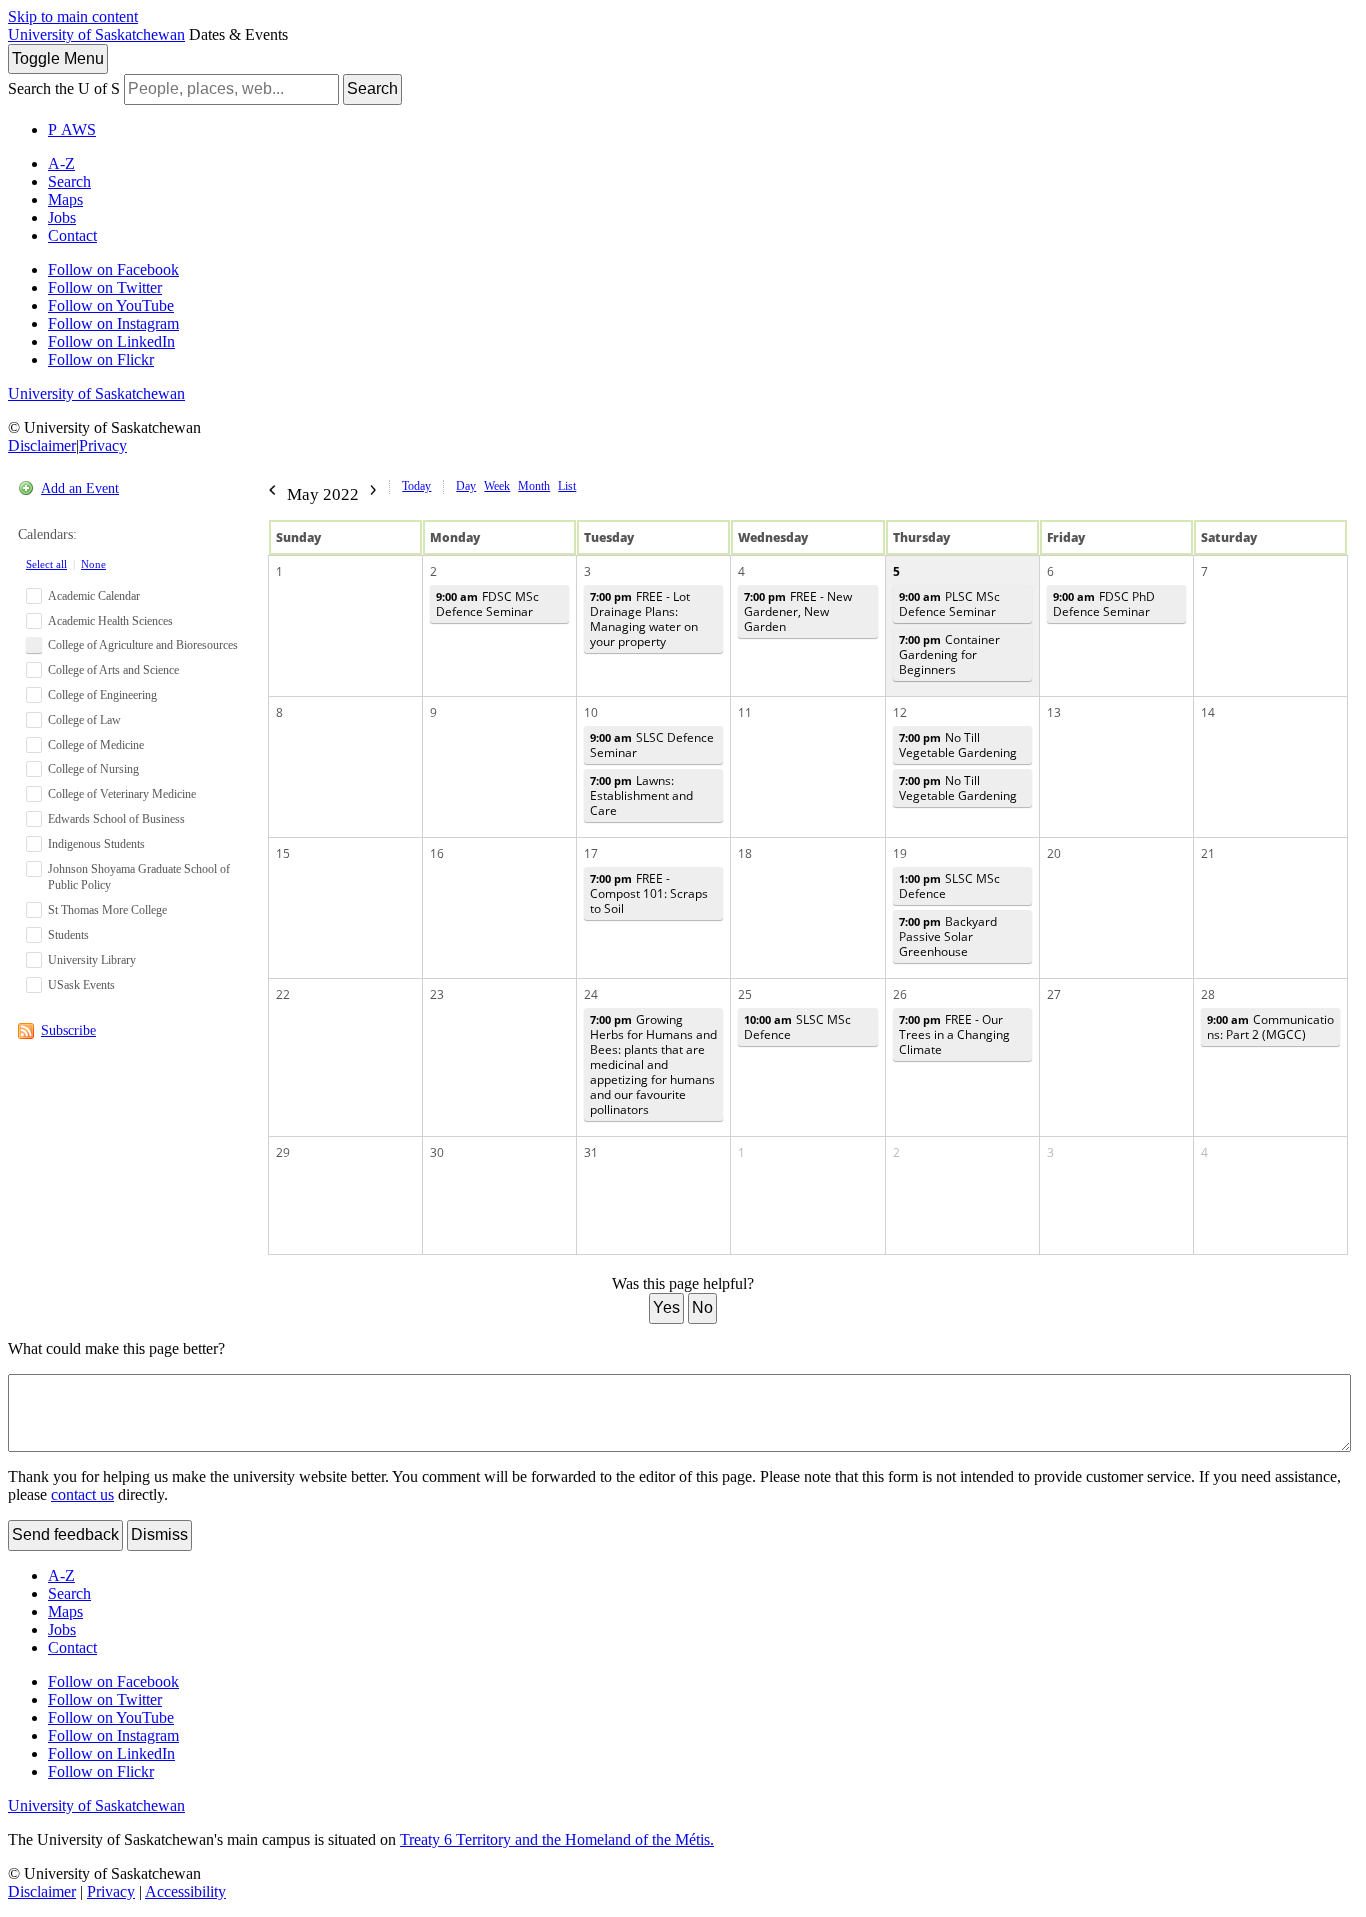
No (702, 1307)
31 (591, 1152)
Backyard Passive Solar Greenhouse (948, 936)
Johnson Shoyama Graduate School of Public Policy (139, 877)
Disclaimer (42, 445)
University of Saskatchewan (96, 34)
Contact (72, 235)
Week (497, 486)
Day (466, 486)
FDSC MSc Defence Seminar (487, 604)
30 (437, 1152)
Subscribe (68, 1030)
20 (1054, 853)
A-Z (61, 163)
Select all (46, 564)
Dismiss (159, 1534)
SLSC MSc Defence (949, 886)
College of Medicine (96, 745)
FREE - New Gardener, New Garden (798, 611)
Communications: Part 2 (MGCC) (1270, 1027)
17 (591, 853)
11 (745, 712)
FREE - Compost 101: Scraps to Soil (649, 893)
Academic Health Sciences (110, 621)
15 (283, 853)
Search (372, 88)
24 (591, 994)
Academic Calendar (94, 596)
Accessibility (185, 1891)
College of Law (84, 720)
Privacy (103, 445)
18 (745, 853)
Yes (666, 1307)
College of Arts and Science (113, 670)
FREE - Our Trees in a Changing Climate (954, 1034)
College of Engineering (102, 695)
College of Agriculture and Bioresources (143, 645)
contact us (82, 1494)
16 (437, 853)
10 (591, 712)
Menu (58, 58)
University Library (92, 960)
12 (900, 712)
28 (1208, 994)
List (567, 486)
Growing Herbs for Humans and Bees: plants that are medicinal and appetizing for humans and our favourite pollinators (653, 1064)
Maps (65, 199)
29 (283, 1152)
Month (534, 486)
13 (1054, 712)
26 (900, 994)
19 (900, 853)
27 (1054, 994)
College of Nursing (93, 769)
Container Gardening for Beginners (949, 654)
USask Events (81, 985)
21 (1208, 853)
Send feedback (65, 1534)
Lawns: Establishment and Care (641, 795)
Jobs (62, 217)
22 (283, 994)
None (93, 564)
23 (437, 994)
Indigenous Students (96, 844)
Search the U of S (64, 88)
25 (745, 994)
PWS (72, 129)
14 (1208, 712)
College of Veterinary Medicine (122, 794)
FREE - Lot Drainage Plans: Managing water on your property (644, 619)
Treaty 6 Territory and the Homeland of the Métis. (557, 1839)
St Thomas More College (107, 910)
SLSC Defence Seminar (652, 745)
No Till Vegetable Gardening (958, 745)
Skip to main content (73, 16)
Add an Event (80, 488)
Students (68, 935)
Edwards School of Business (116, 819)
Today (416, 486)
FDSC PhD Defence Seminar (1104, 604)
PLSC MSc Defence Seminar (949, 604)
